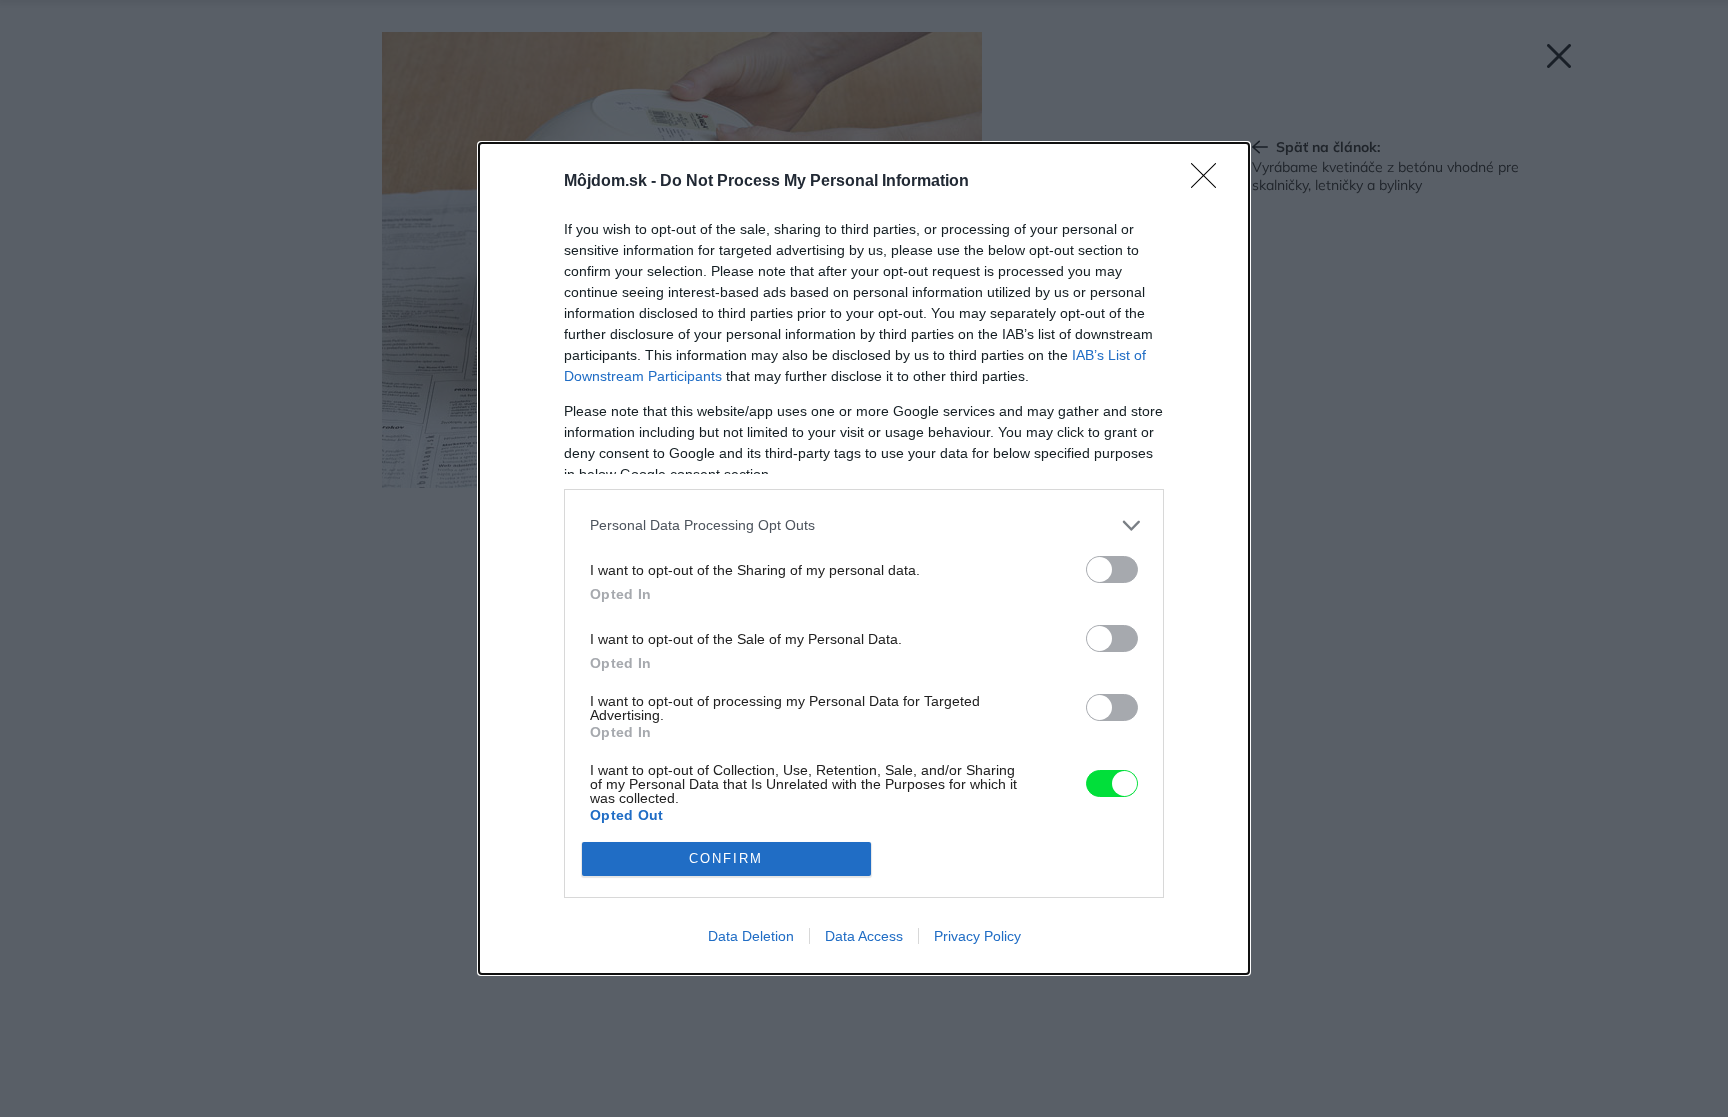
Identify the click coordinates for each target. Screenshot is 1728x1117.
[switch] (1112, 569)
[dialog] (864, 558)
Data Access (864, 936)
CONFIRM (726, 858)
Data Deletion (751, 936)
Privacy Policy (977, 936)
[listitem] (864, 525)
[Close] (1210, 182)
